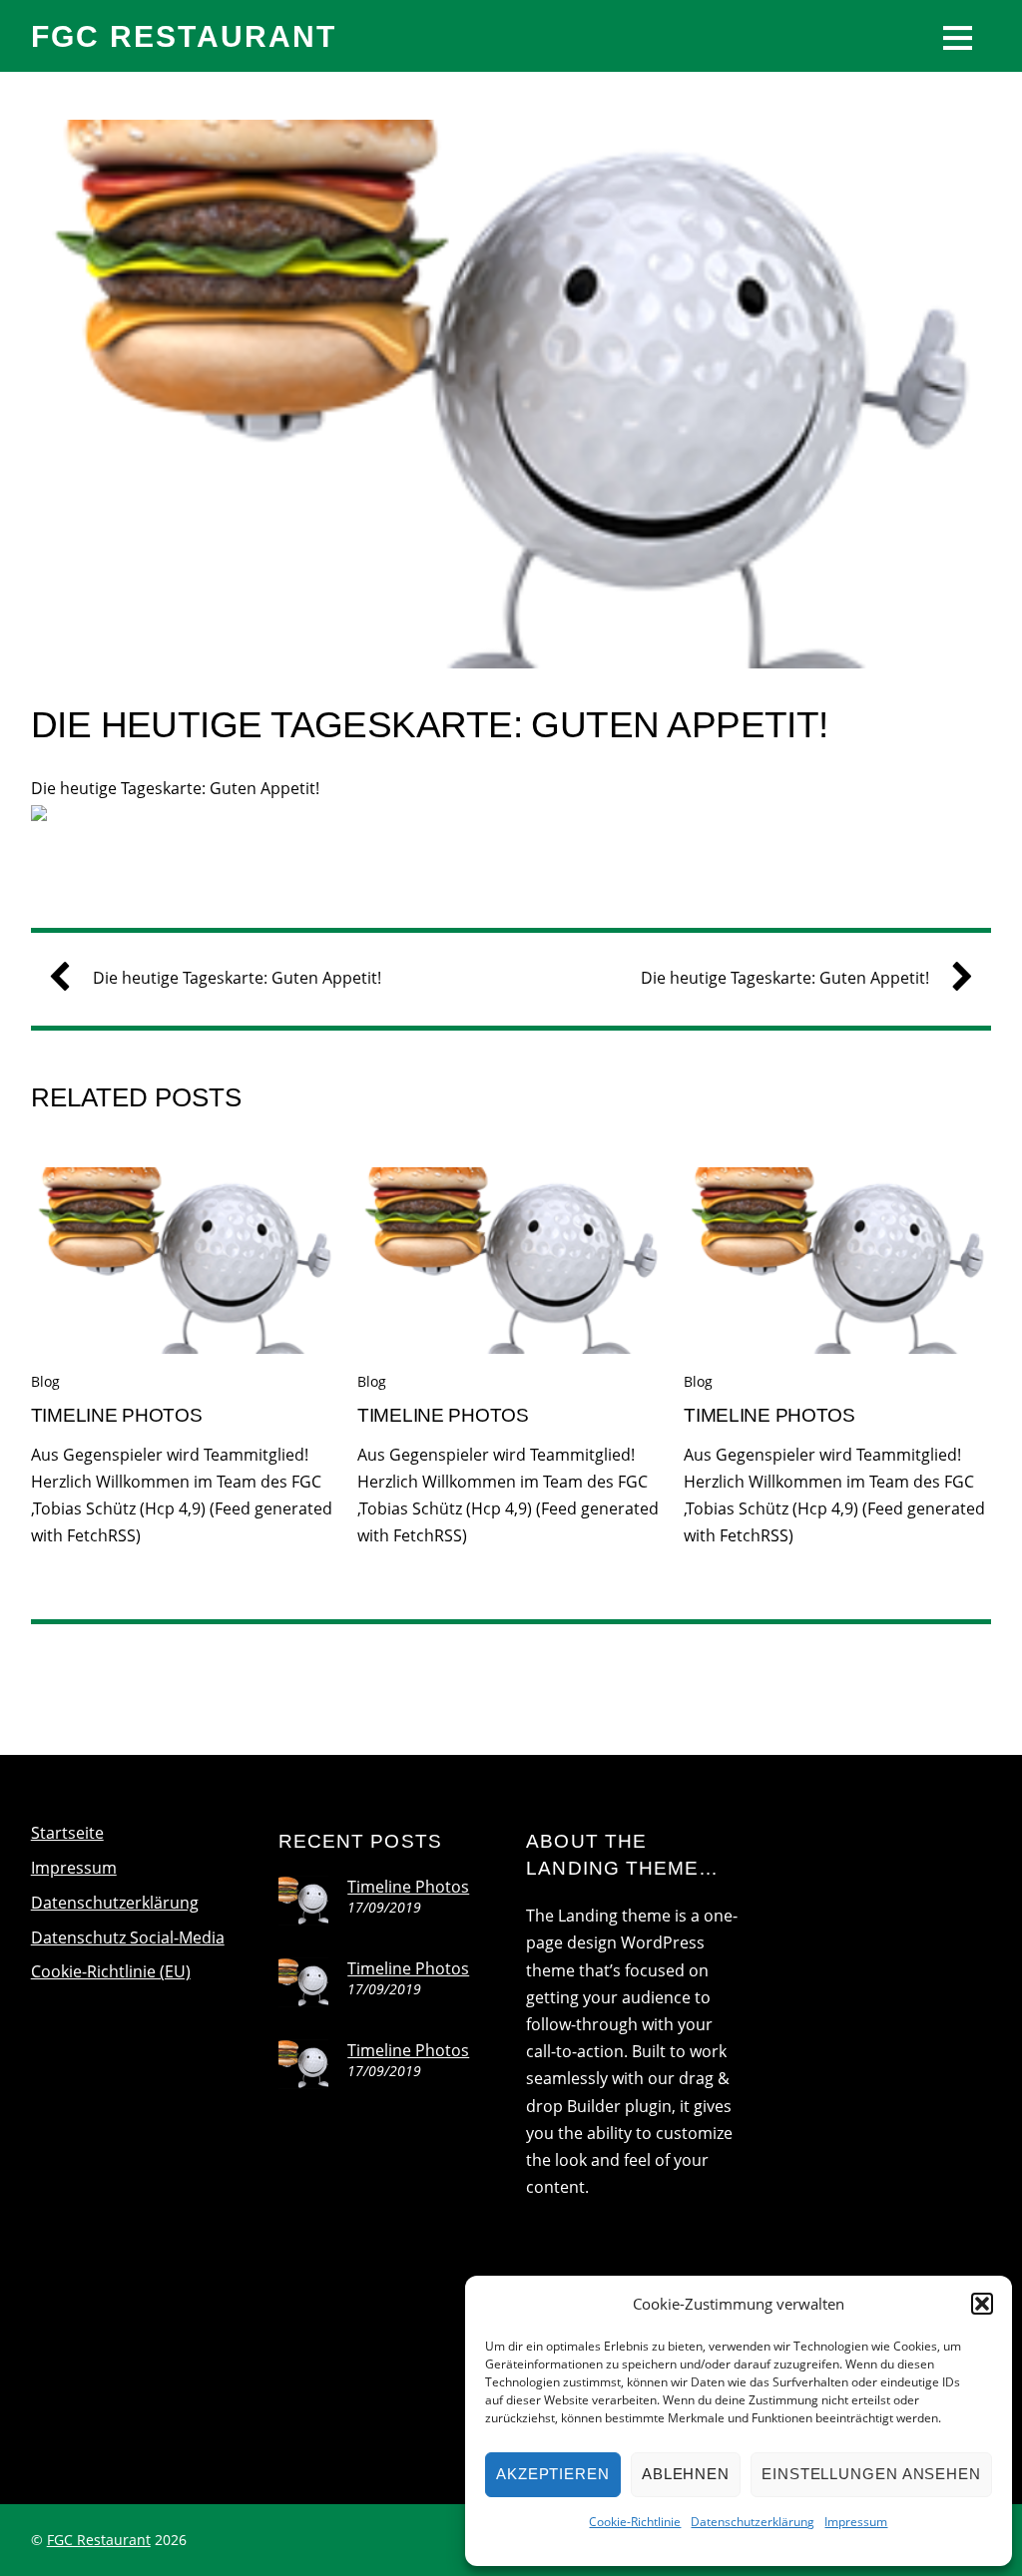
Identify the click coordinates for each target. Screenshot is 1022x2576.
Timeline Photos (117, 1415)
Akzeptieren (553, 2474)
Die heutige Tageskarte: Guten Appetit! (430, 725)
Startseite (67, 1833)
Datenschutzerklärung (753, 2522)
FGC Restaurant (99, 2540)
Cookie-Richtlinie (635, 2522)
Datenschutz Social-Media (128, 1937)
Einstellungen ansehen (871, 2474)
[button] (982, 2304)
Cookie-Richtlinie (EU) (111, 1971)
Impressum (856, 2522)
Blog (45, 1381)
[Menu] (958, 36)
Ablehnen (686, 2474)
